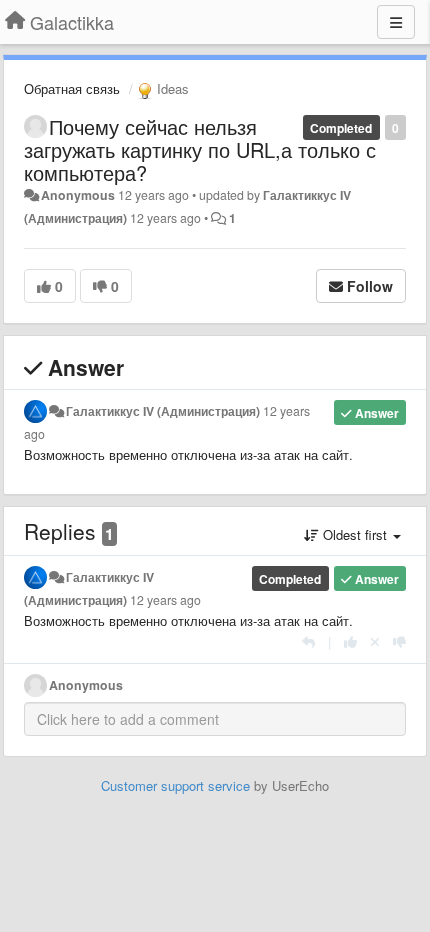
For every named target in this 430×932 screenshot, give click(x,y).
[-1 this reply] (399, 641)
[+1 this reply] (350, 641)
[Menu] (396, 22)
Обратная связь (72, 88)
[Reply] (308, 641)
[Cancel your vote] (375, 641)
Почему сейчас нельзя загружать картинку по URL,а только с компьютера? (200, 149)
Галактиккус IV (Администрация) (163, 411)
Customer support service (175, 785)
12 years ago (165, 600)
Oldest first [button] (355, 534)
